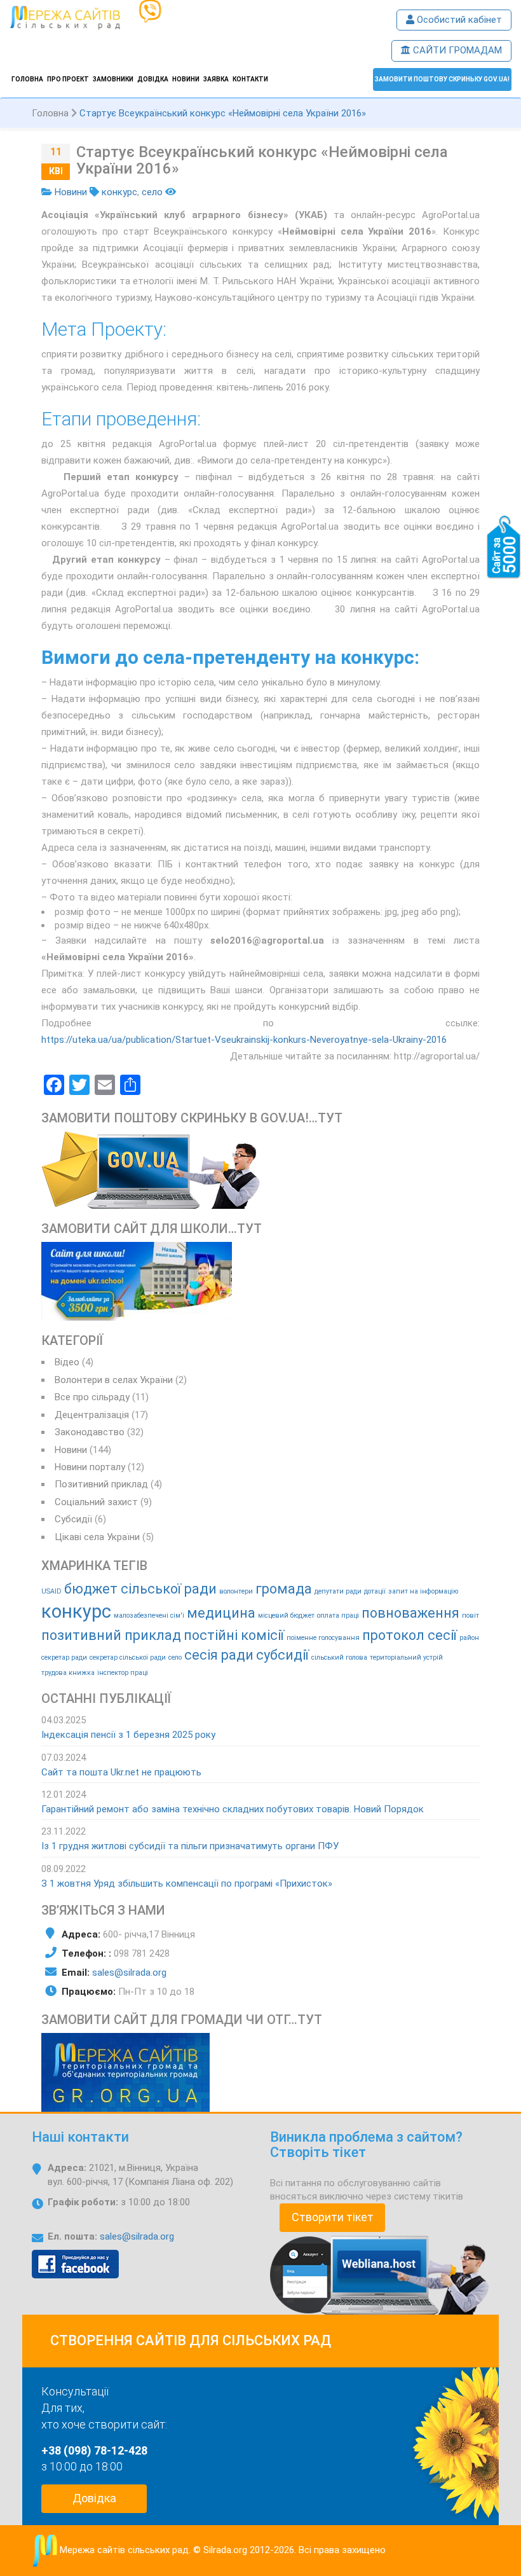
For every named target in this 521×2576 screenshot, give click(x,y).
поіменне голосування (323, 1638)
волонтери (236, 1591)
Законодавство (90, 1432)
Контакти (250, 79)
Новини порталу (90, 1467)
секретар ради (64, 1657)
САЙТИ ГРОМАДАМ (456, 50)
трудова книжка (68, 1673)
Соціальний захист (96, 1502)
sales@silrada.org (129, 1973)
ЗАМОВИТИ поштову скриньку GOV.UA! (442, 79)
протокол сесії (409, 1635)
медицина (221, 1613)
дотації (375, 1591)
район (469, 1638)
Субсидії (73, 1519)
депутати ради (338, 1591)
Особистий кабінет (458, 20)
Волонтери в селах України (114, 1380)
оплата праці (338, 1615)
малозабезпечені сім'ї (149, 1615)
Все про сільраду (92, 1397)
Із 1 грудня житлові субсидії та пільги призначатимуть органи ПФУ (190, 1846)
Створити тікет (333, 2217)
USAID (51, 1591)
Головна (27, 79)
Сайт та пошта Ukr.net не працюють (121, 1772)
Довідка (153, 79)
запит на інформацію (423, 1591)
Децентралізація (92, 1415)
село (152, 192)
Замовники (113, 79)
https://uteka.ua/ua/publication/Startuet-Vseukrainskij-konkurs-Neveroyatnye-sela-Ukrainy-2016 (244, 1040)
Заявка (216, 79)
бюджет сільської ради (140, 1589)
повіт (470, 1615)
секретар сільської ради (128, 1657)
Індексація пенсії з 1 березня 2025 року (128, 1735)
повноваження (410, 1613)
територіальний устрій (406, 1657)
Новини (186, 79)
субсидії (282, 1655)
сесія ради (219, 1655)
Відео (67, 1362)
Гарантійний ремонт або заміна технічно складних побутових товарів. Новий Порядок (233, 1809)
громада (284, 1589)
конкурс (119, 192)
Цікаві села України (97, 1537)
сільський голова (339, 1657)
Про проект (68, 79)
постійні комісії (234, 1635)
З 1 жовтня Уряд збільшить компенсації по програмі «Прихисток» (187, 1884)
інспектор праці (123, 1673)
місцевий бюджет (286, 1615)
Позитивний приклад (101, 1484)
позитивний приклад (111, 1635)
